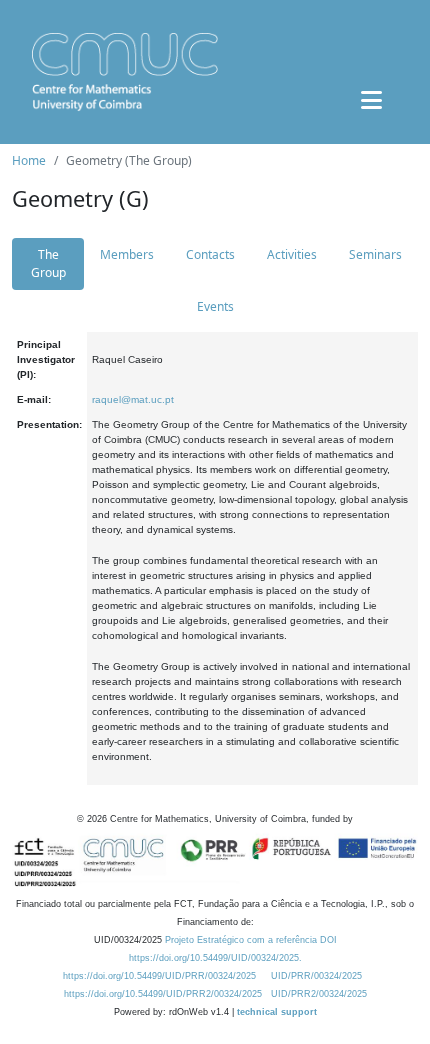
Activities (292, 254)
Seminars (375, 254)
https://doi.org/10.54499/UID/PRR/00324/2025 (159, 976)
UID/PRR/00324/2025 (316, 976)
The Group (48, 263)
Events (215, 306)
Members (127, 254)
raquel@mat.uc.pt (133, 399)
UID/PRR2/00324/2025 (319, 994)
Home (29, 160)
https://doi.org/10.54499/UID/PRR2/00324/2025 (163, 994)
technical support (277, 1012)
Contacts (210, 254)
